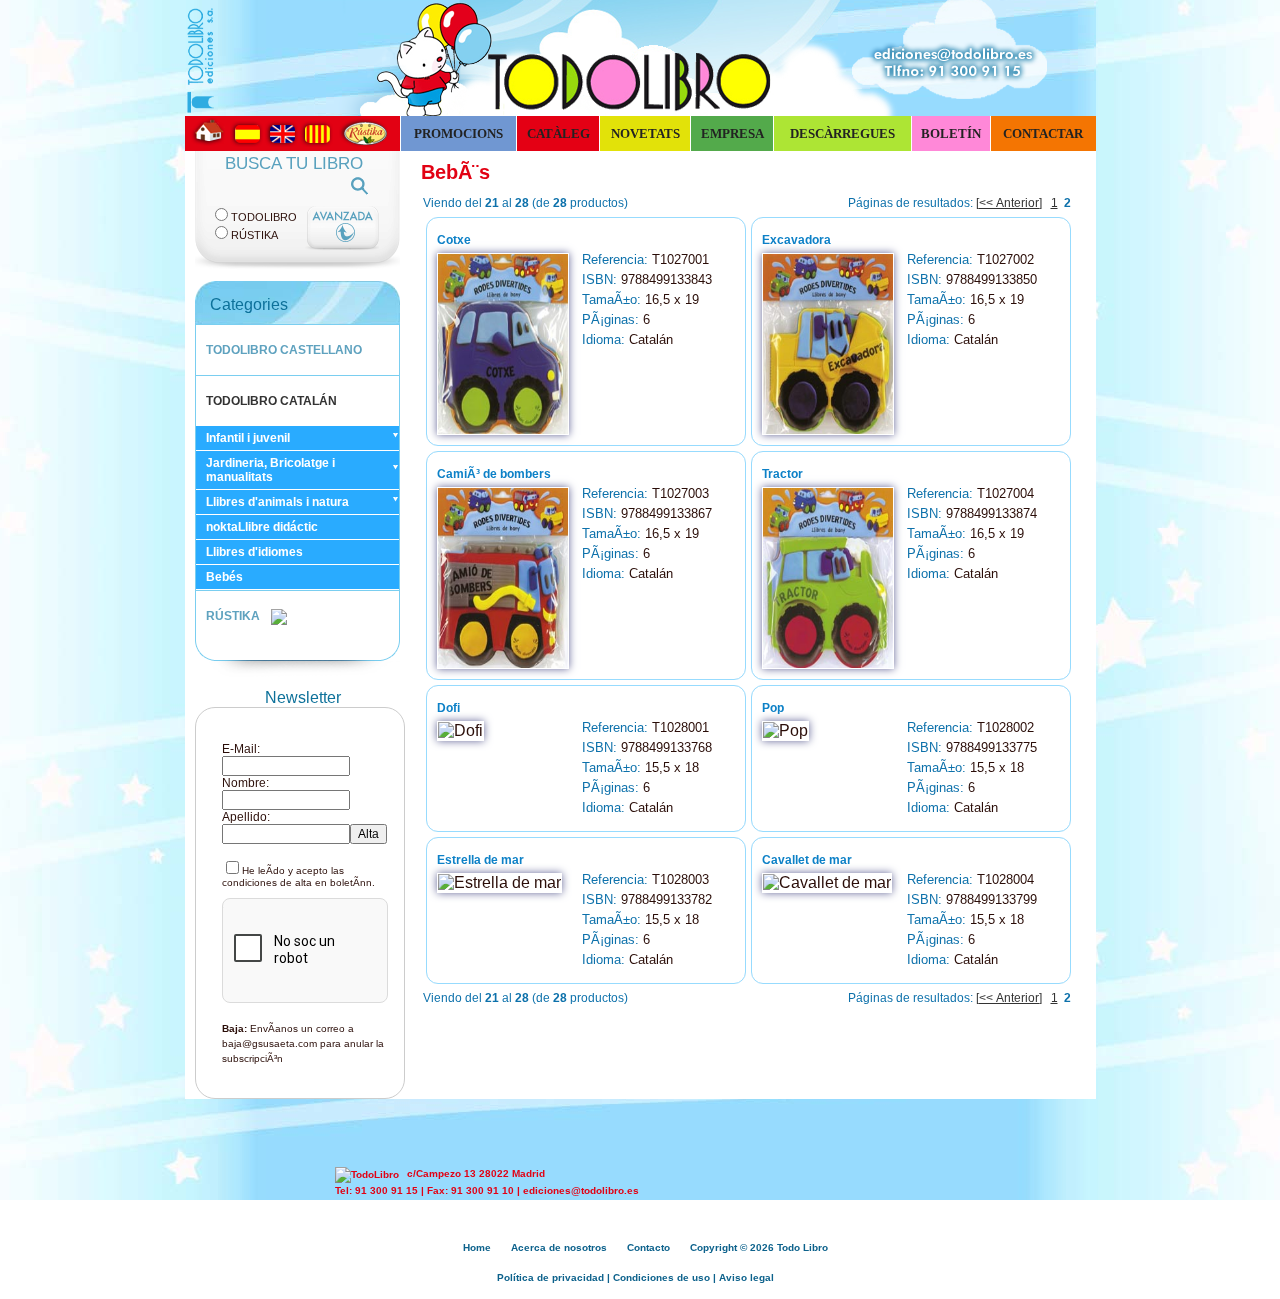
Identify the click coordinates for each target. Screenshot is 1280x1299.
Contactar (1043, 133)
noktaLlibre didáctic (262, 527)
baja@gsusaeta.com (269, 1043)
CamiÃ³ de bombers (494, 474)
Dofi (448, 708)
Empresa (732, 133)
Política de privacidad (550, 1277)
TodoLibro (264, 217)
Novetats (645, 133)
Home (477, 1247)
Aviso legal (746, 1277)
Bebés (224, 577)
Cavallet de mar (807, 860)
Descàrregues (842, 133)
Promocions (458, 133)
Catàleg (558, 133)
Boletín (951, 133)
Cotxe (454, 240)
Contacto (648, 1247)
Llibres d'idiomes (254, 552)
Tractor (782, 474)
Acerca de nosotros (559, 1247)
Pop (773, 708)
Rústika (254, 235)
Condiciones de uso (661, 1277)
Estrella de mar (480, 860)
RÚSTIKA (234, 616)
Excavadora (796, 240)
